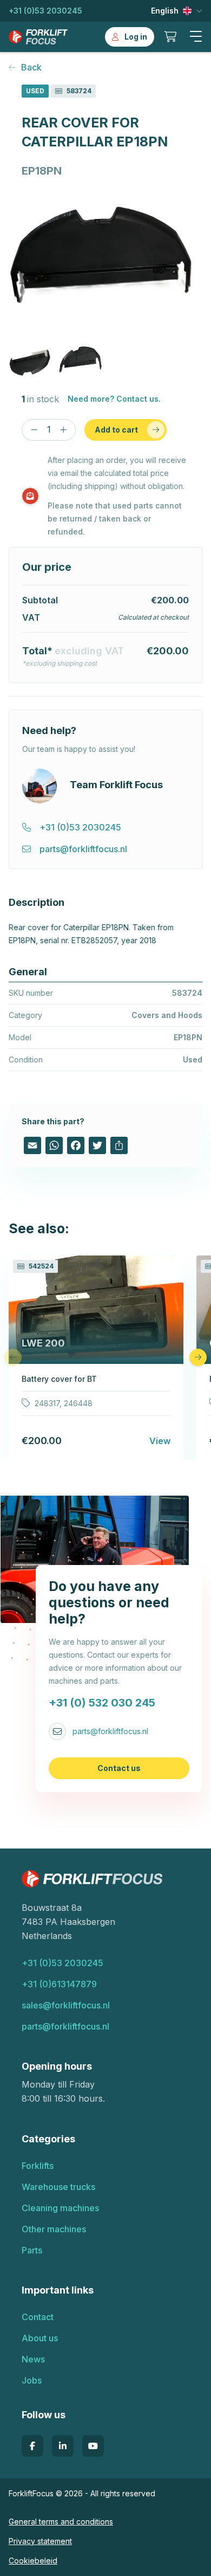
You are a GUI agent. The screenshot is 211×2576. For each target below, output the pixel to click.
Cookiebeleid (33, 2561)
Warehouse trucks (58, 2187)
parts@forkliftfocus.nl (110, 1731)
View (160, 1441)
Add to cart (116, 430)
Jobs (32, 2380)
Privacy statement (40, 2541)
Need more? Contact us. (114, 399)
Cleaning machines (60, 2208)
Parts (32, 2250)
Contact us (119, 1768)
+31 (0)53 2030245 (45, 11)
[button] (196, 37)
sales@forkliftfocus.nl (66, 2005)
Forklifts (38, 2166)
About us (40, 2338)
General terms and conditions (61, 2522)
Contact (38, 2317)
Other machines (54, 2229)
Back (31, 67)
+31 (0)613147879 (59, 1984)
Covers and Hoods (167, 1015)
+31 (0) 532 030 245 (102, 1703)
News (33, 2359)
